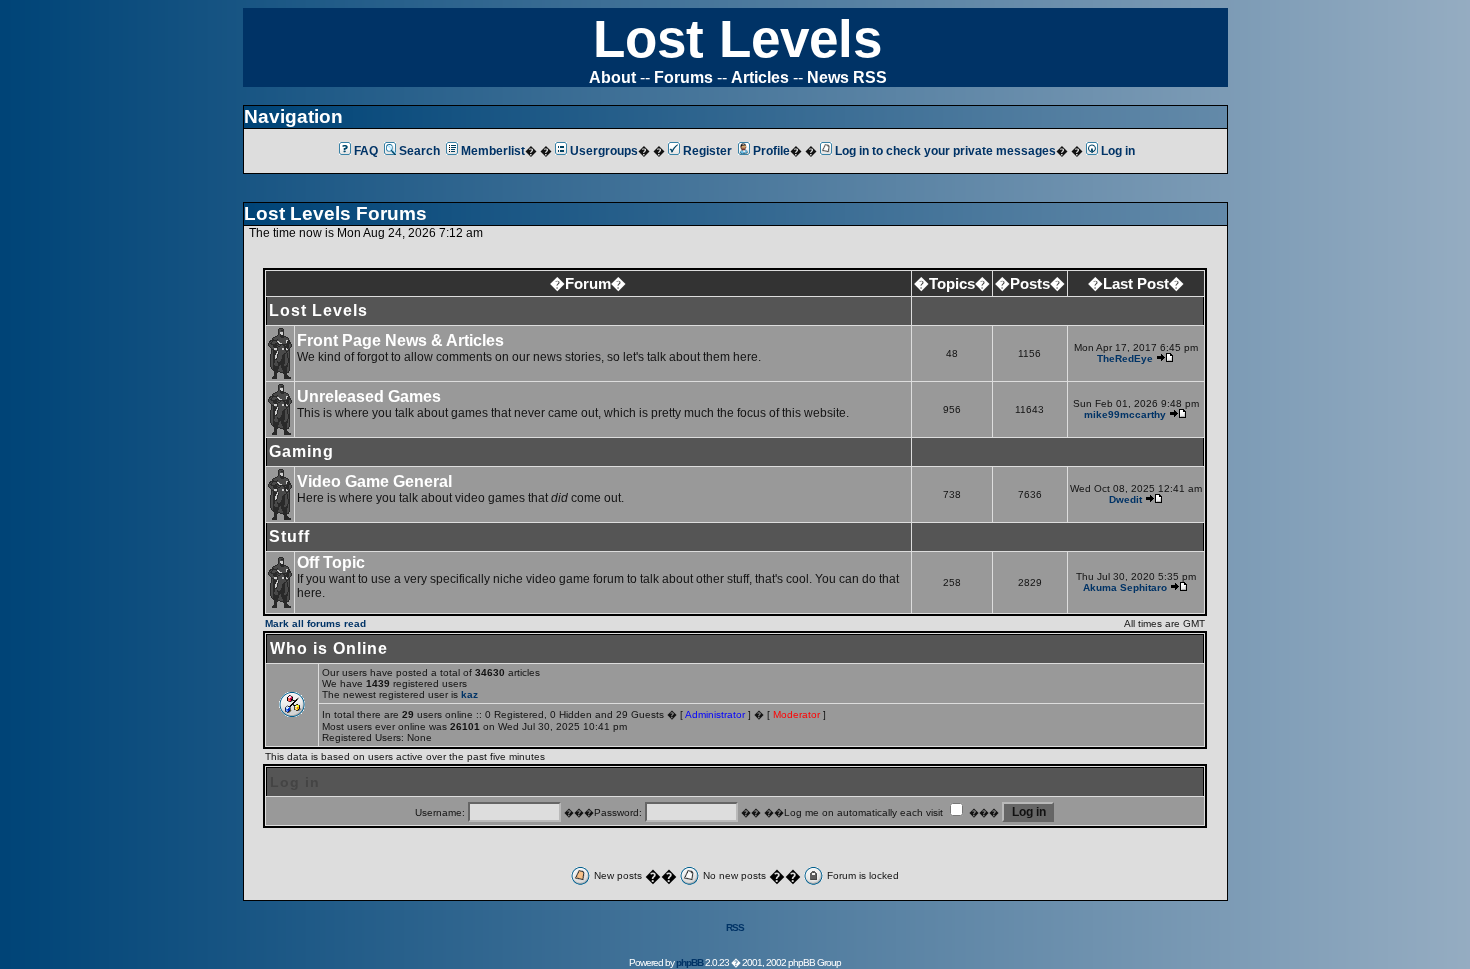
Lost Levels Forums (335, 213)
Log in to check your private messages (945, 151)
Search (419, 151)
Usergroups (604, 151)
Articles (760, 77)
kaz (469, 694)
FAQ (366, 151)
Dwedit (1125, 499)
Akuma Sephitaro (1125, 587)
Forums (683, 77)
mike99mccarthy (1125, 414)
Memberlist (493, 151)
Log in (1118, 151)
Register (707, 151)
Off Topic (331, 562)
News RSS (847, 77)
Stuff (289, 536)
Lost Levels (737, 38)
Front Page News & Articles (400, 340)
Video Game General (374, 481)
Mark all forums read (315, 623)
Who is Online (329, 648)
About (612, 77)
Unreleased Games (369, 396)
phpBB (689, 962)
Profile (771, 151)
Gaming (301, 451)
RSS (735, 927)
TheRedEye (1125, 358)
